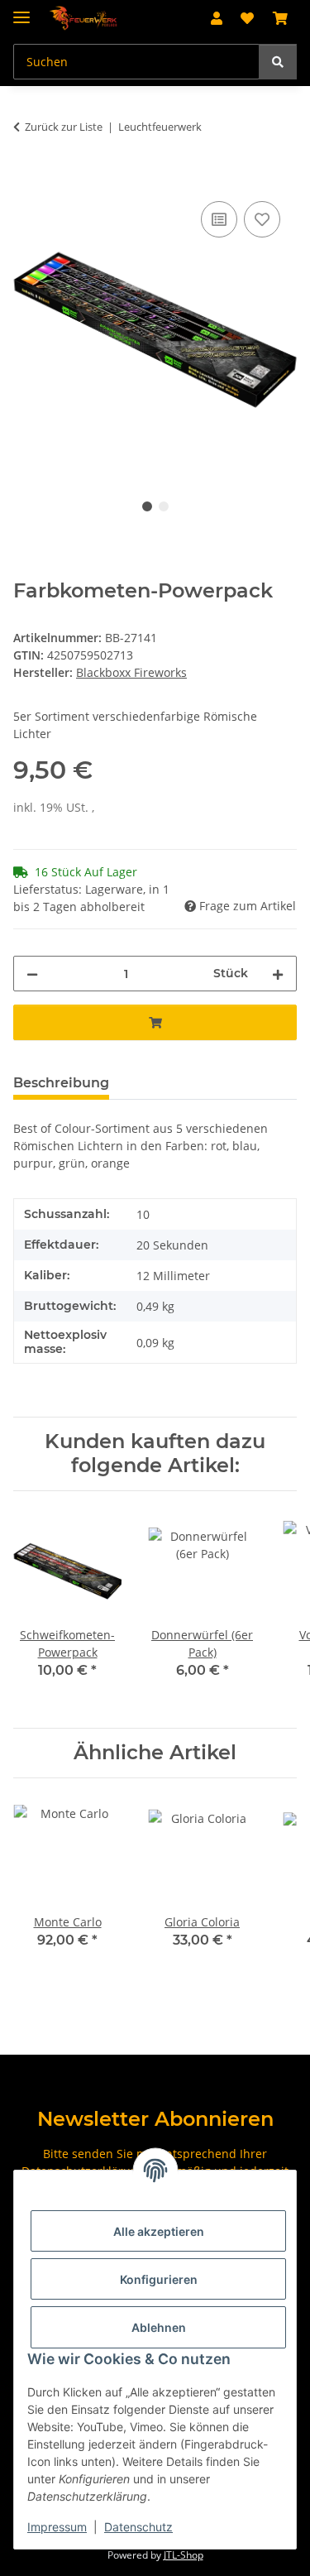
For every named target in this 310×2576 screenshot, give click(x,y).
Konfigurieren (159, 2279)
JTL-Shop (184, 2555)
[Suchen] (278, 62)
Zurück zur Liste (64, 127)
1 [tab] (147, 506)
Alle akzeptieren (159, 2231)
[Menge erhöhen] (278, 974)
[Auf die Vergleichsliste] (219, 219)
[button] (217, 18)
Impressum (57, 2527)
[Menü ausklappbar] (21, 10)
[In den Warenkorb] (26, 179)
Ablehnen (159, 2327)
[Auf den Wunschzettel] (262, 219)
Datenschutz (138, 2527)
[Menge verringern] (32, 974)
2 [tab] (164, 506)
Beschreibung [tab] (61, 1083)
